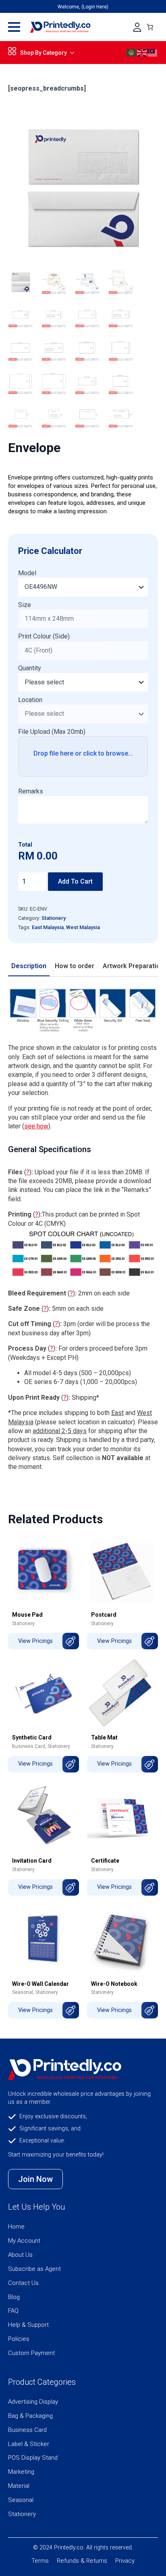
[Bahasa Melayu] (153, 52)
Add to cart (75, 881)
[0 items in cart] (150, 27)
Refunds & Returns (82, 2561)
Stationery (54, 918)
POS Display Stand (33, 2458)
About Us (20, 2255)
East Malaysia (48, 927)
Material (19, 2486)
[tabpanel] (83, 1229)
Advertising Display (33, 2402)
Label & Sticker (29, 2444)
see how (36, 1126)
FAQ (13, 2311)
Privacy (125, 2561)
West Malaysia (83, 927)
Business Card (29, 1746)
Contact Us (23, 2283)
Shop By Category (44, 53)
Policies (19, 2339)
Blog (14, 2297)
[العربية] (132, 52)
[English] (142, 52)
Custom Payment (31, 2353)
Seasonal (23, 1992)
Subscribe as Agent (34, 2269)
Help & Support (28, 2325)
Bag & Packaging (30, 2416)
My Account (24, 2241)
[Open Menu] (14, 27)
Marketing (21, 2472)
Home (16, 2227)
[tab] (29, 966)
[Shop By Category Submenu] (71, 53)
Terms (40, 2561)
